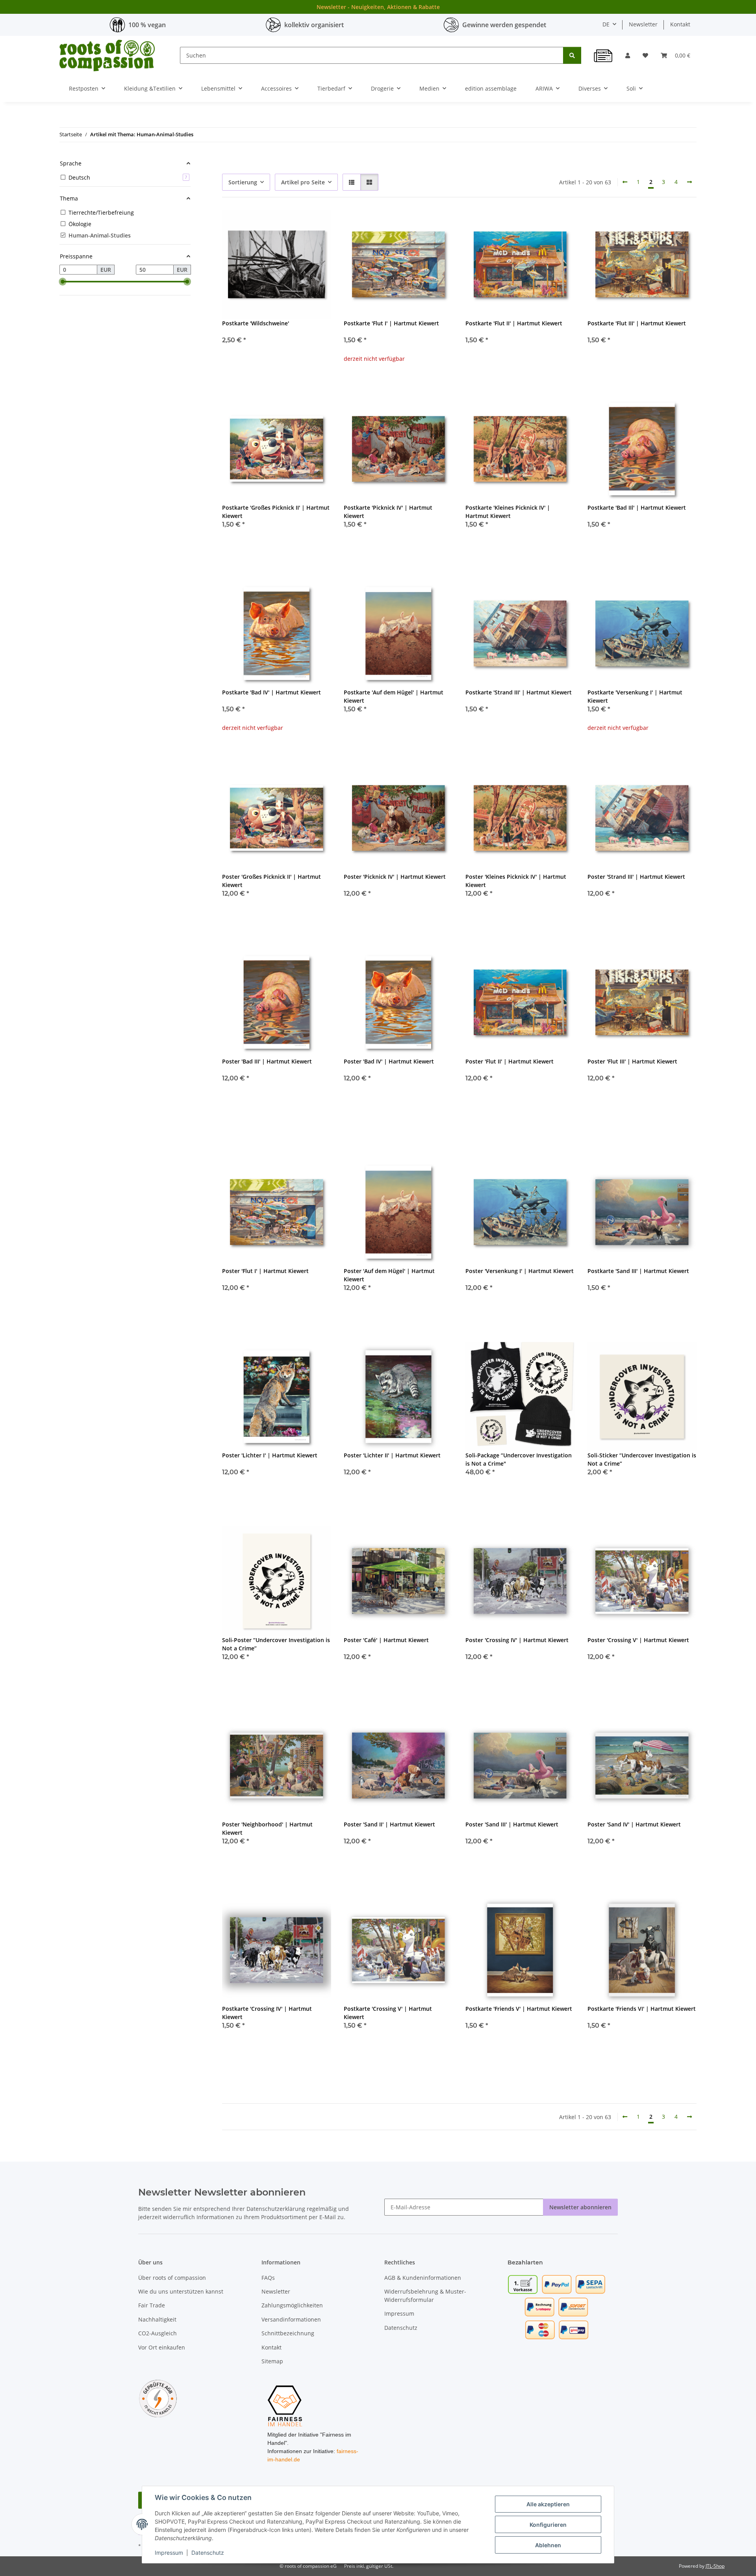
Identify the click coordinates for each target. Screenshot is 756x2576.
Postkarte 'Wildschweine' (256, 323)
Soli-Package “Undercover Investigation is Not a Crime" (519, 1459)
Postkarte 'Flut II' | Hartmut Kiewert (514, 323)
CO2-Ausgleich (157, 2333)
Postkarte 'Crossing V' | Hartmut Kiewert (388, 2013)
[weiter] (689, 182)
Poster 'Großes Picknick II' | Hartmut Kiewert (271, 881)
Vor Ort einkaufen (162, 2347)
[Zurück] (625, 182)
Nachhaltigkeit (157, 2319)
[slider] (63, 282)
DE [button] (606, 24)
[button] (628, 55)
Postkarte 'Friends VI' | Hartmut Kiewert (642, 2009)
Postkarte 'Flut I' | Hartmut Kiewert (391, 323)
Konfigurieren (548, 2525)
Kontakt (680, 24)
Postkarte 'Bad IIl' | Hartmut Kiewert (637, 508)
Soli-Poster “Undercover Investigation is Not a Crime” (276, 1644)
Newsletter (643, 24)
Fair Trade (152, 2305)
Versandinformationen (291, 2319)
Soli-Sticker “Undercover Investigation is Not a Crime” (642, 1459)
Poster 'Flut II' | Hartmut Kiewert (510, 1061)
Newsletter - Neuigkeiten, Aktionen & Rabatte (378, 7)
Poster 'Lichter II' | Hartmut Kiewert (392, 1455)
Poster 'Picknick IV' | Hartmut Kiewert (395, 877)
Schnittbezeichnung (288, 2333)
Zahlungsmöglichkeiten (292, 2305)
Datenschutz (208, 2553)
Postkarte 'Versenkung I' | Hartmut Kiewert (635, 696)
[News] (603, 56)
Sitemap (272, 2361)
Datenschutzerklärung (276, 2209)
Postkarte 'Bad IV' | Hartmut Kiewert (271, 692)
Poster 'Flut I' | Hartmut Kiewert (265, 1271)
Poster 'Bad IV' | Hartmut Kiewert (389, 1061)
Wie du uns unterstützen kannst (181, 2291)
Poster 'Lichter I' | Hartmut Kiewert (270, 1455)
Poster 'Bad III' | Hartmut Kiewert (267, 1061)
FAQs (268, 2278)
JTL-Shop (715, 2566)
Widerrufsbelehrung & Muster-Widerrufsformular (425, 2296)
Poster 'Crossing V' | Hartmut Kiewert (638, 1640)
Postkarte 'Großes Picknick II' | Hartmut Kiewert (276, 512)
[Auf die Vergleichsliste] (297, 223)
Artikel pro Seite (303, 182)
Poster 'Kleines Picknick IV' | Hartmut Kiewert (516, 881)
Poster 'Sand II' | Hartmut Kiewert (389, 1824)
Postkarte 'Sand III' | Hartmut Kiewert (638, 1271)
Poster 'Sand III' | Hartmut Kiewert (512, 1824)
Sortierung (243, 182)
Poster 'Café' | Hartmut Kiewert (386, 1640)
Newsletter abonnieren (580, 2207)
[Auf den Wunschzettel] (318, 223)
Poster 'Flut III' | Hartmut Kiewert (632, 1061)
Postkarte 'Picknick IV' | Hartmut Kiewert (388, 512)
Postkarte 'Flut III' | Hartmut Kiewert (637, 323)
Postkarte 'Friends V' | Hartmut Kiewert (519, 2009)
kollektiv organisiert (314, 25)
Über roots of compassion (172, 2278)
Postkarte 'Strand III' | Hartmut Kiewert (519, 692)
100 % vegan (147, 25)
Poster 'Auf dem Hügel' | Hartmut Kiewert (389, 1275)
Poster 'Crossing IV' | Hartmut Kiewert (517, 1640)
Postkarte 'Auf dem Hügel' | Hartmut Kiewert (394, 696)
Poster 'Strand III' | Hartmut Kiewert (636, 877)
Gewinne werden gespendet (504, 25)
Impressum (169, 2553)
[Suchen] (572, 55)
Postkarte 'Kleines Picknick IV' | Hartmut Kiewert (508, 512)
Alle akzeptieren (548, 2504)
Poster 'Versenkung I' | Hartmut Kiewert (520, 1271)
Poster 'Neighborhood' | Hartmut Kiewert (267, 1828)
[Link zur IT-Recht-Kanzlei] (158, 2398)
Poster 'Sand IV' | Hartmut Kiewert (634, 1824)
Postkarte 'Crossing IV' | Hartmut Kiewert (267, 2013)
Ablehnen (548, 2545)
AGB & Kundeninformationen (423, 2278)
